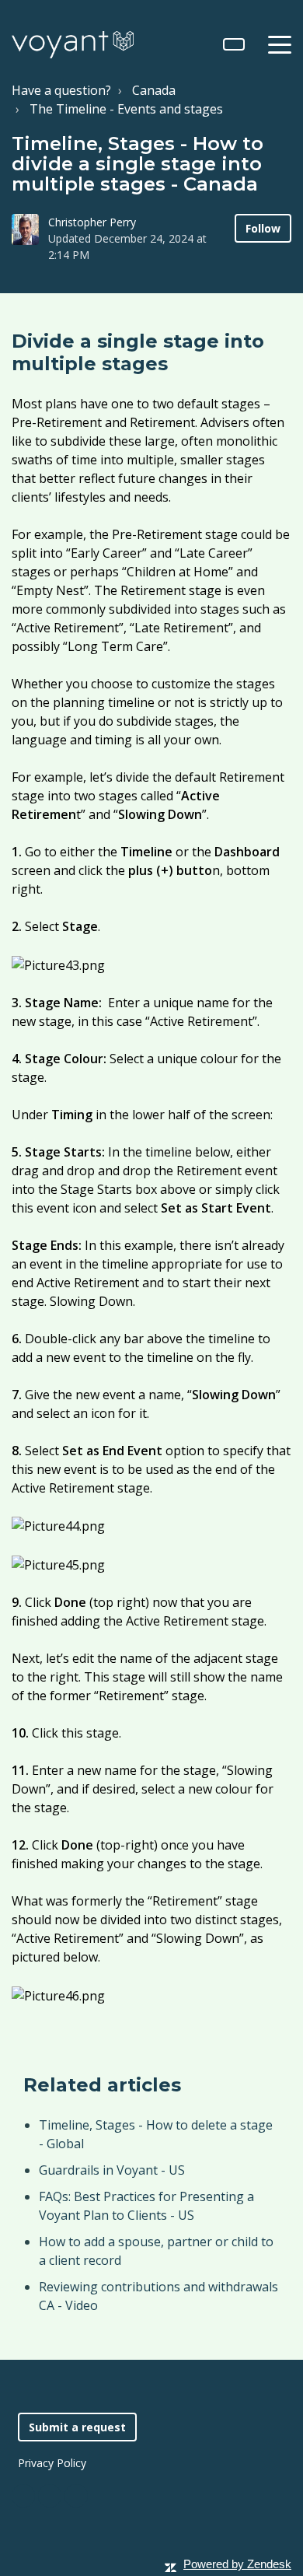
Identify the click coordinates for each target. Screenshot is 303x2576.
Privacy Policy (52, 2463)
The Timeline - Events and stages (126, 109)
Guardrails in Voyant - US (112, 2170)
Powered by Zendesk (237, 2564)
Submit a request (77, 2427)
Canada (154, 90)
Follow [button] (263, 228)
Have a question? (61, 90)
